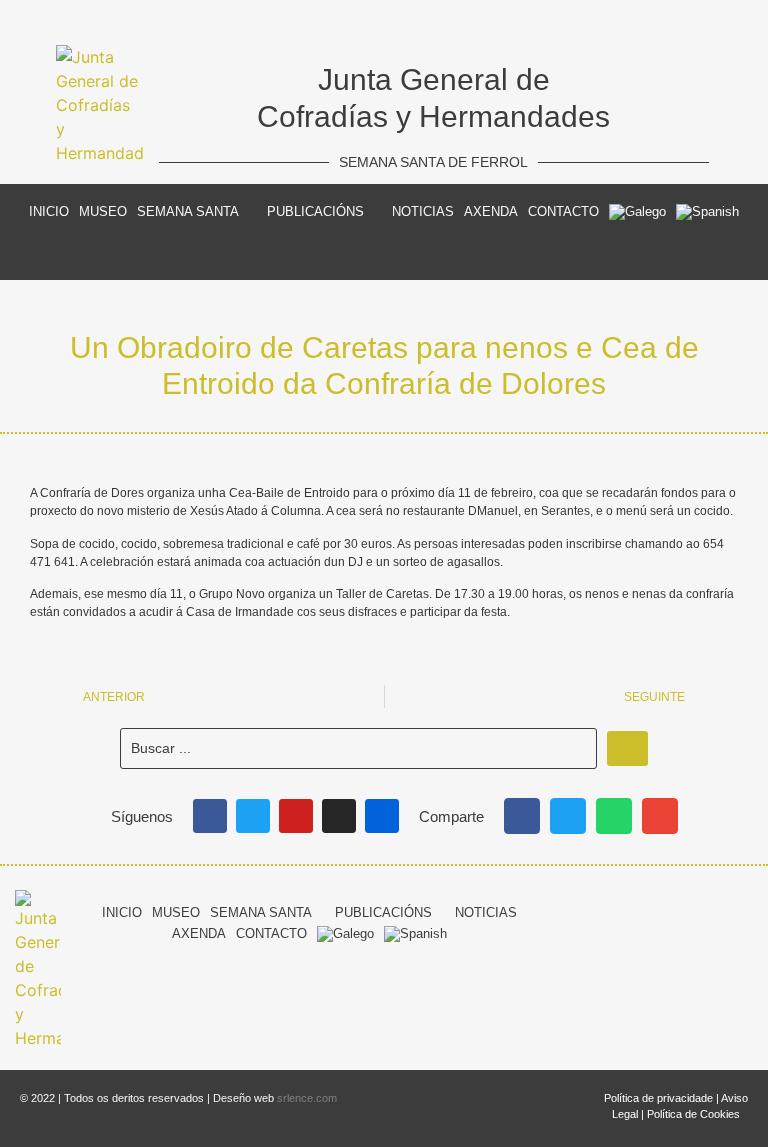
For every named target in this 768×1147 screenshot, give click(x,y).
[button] (522, 816)
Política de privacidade (658, 1098)
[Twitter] (253, 816)
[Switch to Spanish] (707, 212)
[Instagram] (339, 816)
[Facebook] (210, 816)
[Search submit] (627, 748)
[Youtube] (296, 816)
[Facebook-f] (593, 910)
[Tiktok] (705, 910)
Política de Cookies (693, 1114)
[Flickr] (382, 816)
